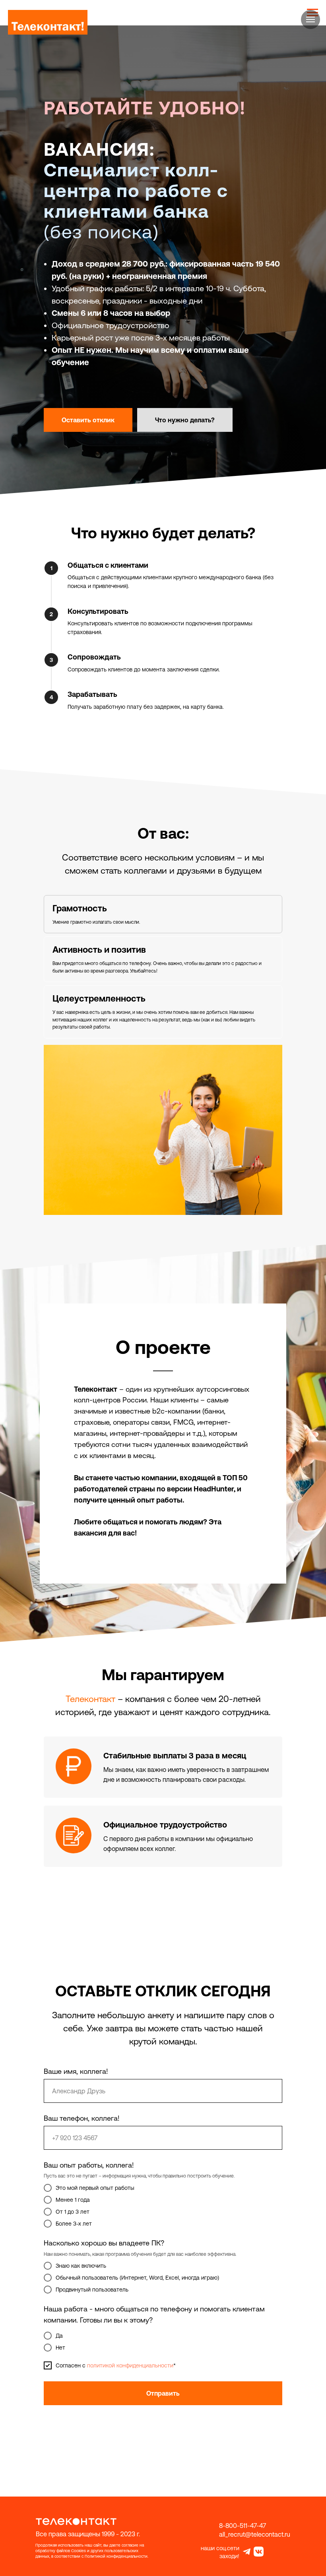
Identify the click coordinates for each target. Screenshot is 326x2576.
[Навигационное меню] (310, 19)
